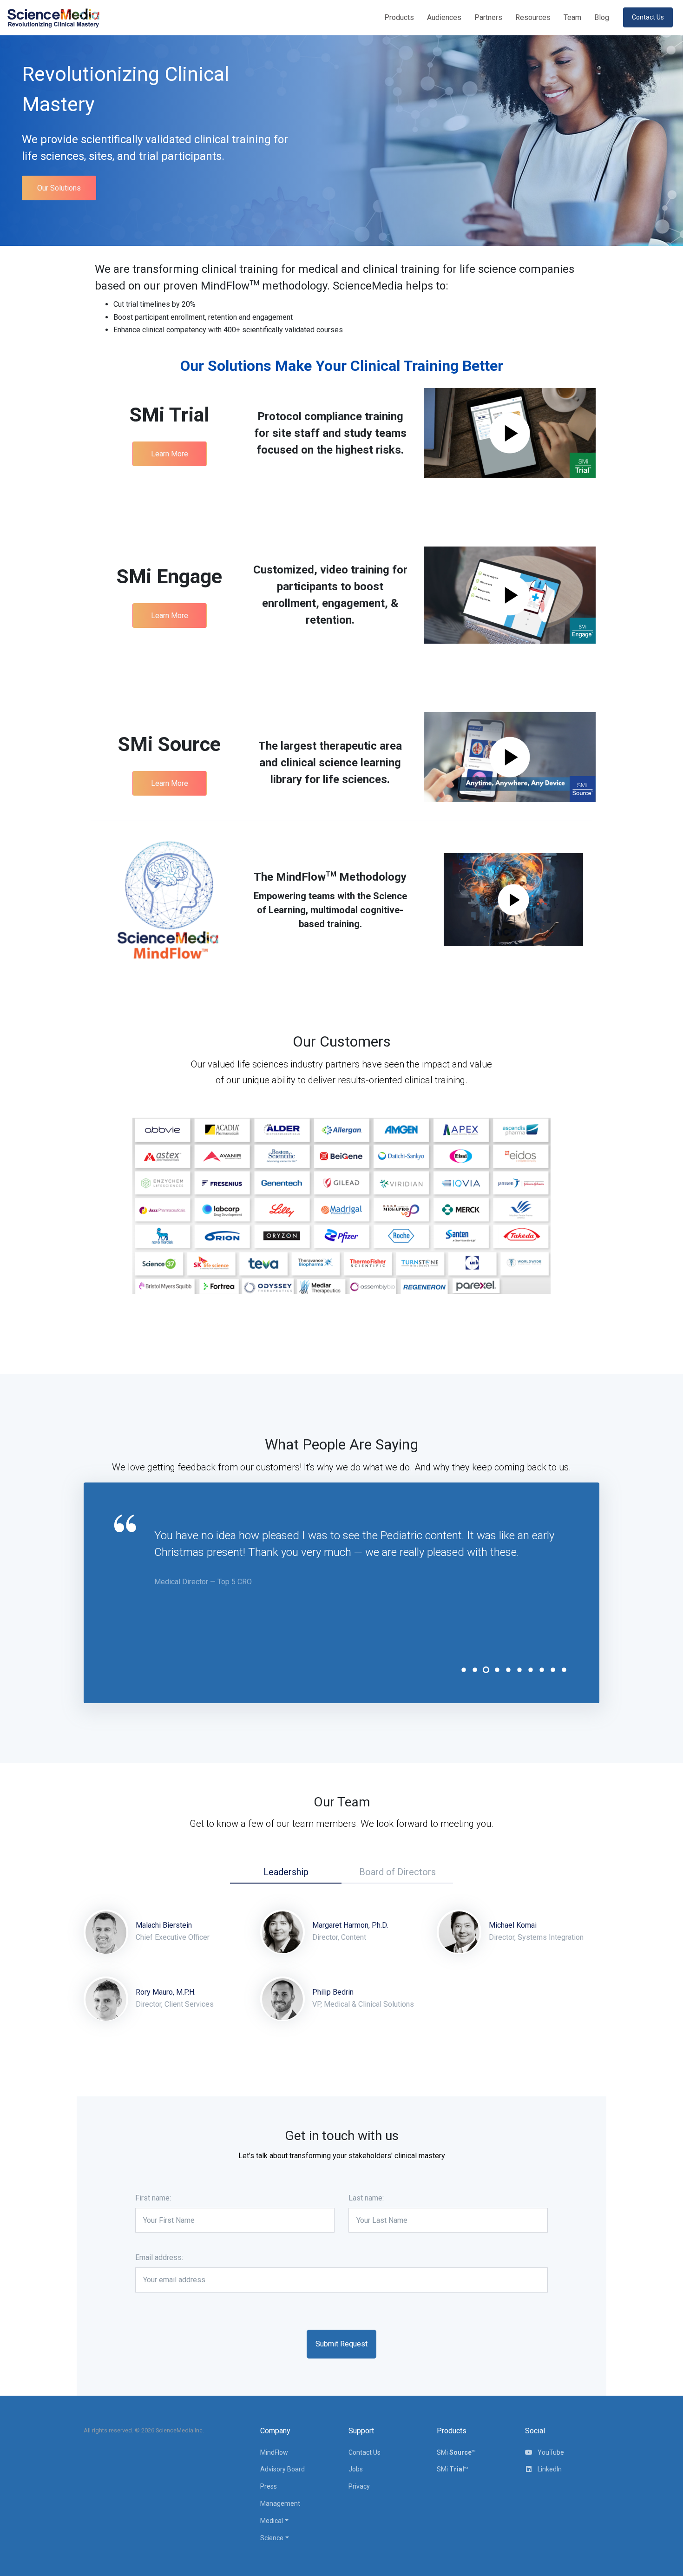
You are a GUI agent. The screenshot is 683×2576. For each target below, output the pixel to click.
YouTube (550, 2452)
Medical (272, 2521)
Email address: (159, 2257)
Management (280, 2504)
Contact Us (364, 2452)
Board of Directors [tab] (397, 1872)
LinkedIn (549, 2469)
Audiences (444, 17)
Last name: (366, 2198)
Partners (488, 17)
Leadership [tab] (286, 1872)
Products (399, 17)
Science (272, 2538)
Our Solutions (59, 188)
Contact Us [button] (648, 17)
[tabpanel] (362, 1558)
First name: (153, 2198)
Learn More (170, 454)
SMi (456, 2452)
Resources (533, 17)
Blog (602, 17)
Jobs (356, 2469)
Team (572, 17)
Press (269, 2486)
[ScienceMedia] (53, 17)
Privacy (359, 2486)
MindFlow (274, 2452)
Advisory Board (282, 2469)
